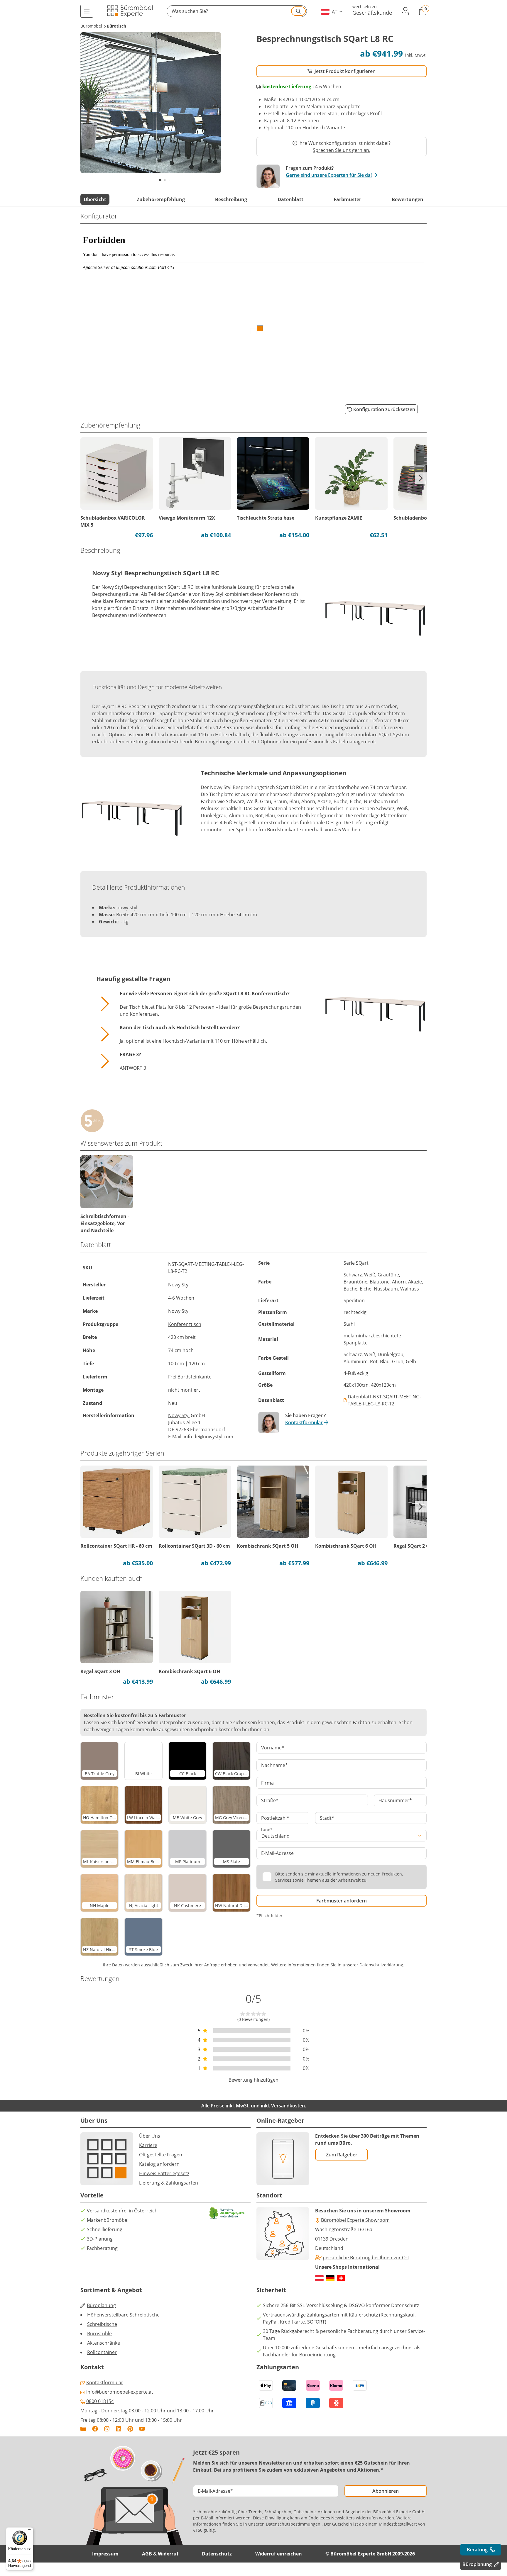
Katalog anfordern (159, 2164)
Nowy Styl (179, 1415)
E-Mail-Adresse (277, 1853)
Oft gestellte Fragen (161, 2155)
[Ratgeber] (83, 2429)
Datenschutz (217, 2554)
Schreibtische (102, 2324)
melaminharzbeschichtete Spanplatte (372, 1339)
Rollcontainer (102, 2352)
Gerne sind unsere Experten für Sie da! (329, 175)
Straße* (270, 1800)
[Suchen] (298, 11)
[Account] (405, 11)
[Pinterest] (130, 2429)
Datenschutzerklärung (381, 1965)
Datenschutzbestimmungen (293, 2524)
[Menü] (87, 11)
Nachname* (274, 1765)
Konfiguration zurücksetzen (384, 409)
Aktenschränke (104, 2343)
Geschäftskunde (372, 12)
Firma (267, 1783)
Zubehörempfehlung (161, 199)
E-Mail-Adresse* (215, 2491)
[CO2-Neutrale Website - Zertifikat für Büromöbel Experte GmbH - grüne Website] (227, 2213)
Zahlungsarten (182, 2183)
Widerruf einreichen (279, 2554)
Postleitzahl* (275, 1818)
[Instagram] (107, 2429)
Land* (267, 1830)
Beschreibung (231, 199)
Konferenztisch (185, 1324)
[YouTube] (142, 2429)
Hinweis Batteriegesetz (164, 2173)
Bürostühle (99, 2334)
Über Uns (150, 2136)
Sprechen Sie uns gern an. (342, 150)
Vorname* (273, 1748)
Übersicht (95, 199)
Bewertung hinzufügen (253, 2080)
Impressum (105, 2554)
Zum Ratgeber (342, 2155)
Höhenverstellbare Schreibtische (123, 2315)
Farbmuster (347, 199)
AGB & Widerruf (160, 2554)
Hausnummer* (395, 1800)
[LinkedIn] (119, 2429)
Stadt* (327, 1818)
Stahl (349, 1324)
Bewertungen (408, 199)
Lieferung (149, 2183)
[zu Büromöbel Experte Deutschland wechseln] (330, 2278)
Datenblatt (290, 199)
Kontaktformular (304, 1422)
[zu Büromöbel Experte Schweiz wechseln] (341, 2278)
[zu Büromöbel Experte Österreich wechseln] (319, 2278)
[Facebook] (95, 2429)
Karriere (148, 2145)
